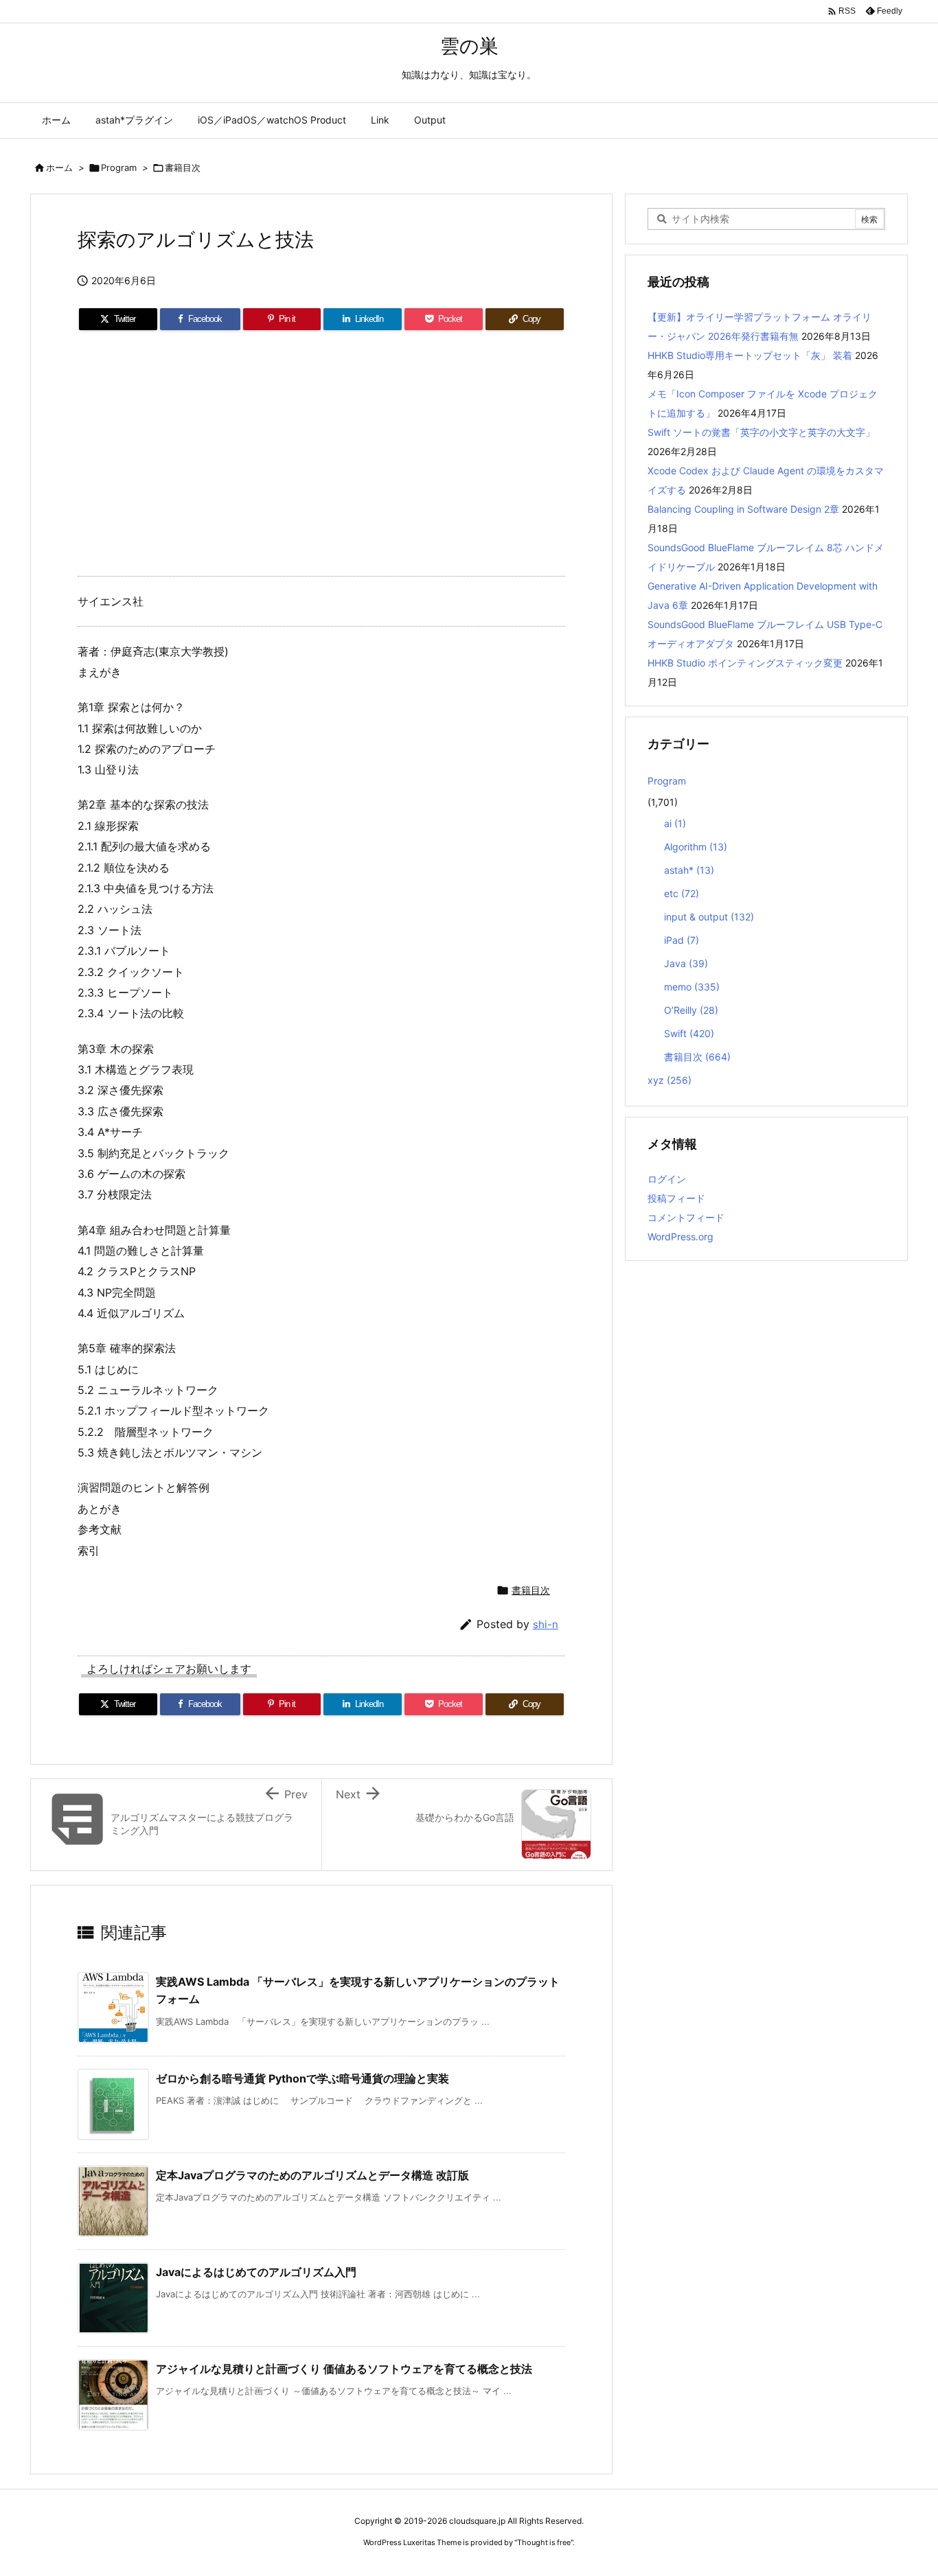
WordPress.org (680, 1237)
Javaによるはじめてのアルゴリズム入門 (256, 2272)
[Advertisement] (321, 459)
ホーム (59, 167)
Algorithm (696, 847)
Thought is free (544, 2542)
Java (686, 963)
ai (675, 823)
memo (692, 987)
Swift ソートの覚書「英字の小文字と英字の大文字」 (761, 432)
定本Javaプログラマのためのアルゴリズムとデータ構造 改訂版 (312, 2175)
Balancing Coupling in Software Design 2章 (743, 509)
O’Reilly (691, 1010)
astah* (689, 870)
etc (682, 893)
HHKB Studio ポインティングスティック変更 (745, 663)
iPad (682, 940)
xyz (670, 1080)
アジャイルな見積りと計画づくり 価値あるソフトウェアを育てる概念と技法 (344, 2369)
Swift (689, 1033)
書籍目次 (183, 167)
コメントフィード (686, 1217)
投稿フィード (676, 1198)
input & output (709, 917)
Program (119, 167)
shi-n (546, 1624)
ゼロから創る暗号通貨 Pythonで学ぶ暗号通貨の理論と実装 (302, 2078)
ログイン (667, 1179)
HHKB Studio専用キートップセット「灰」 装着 (750, 355)
